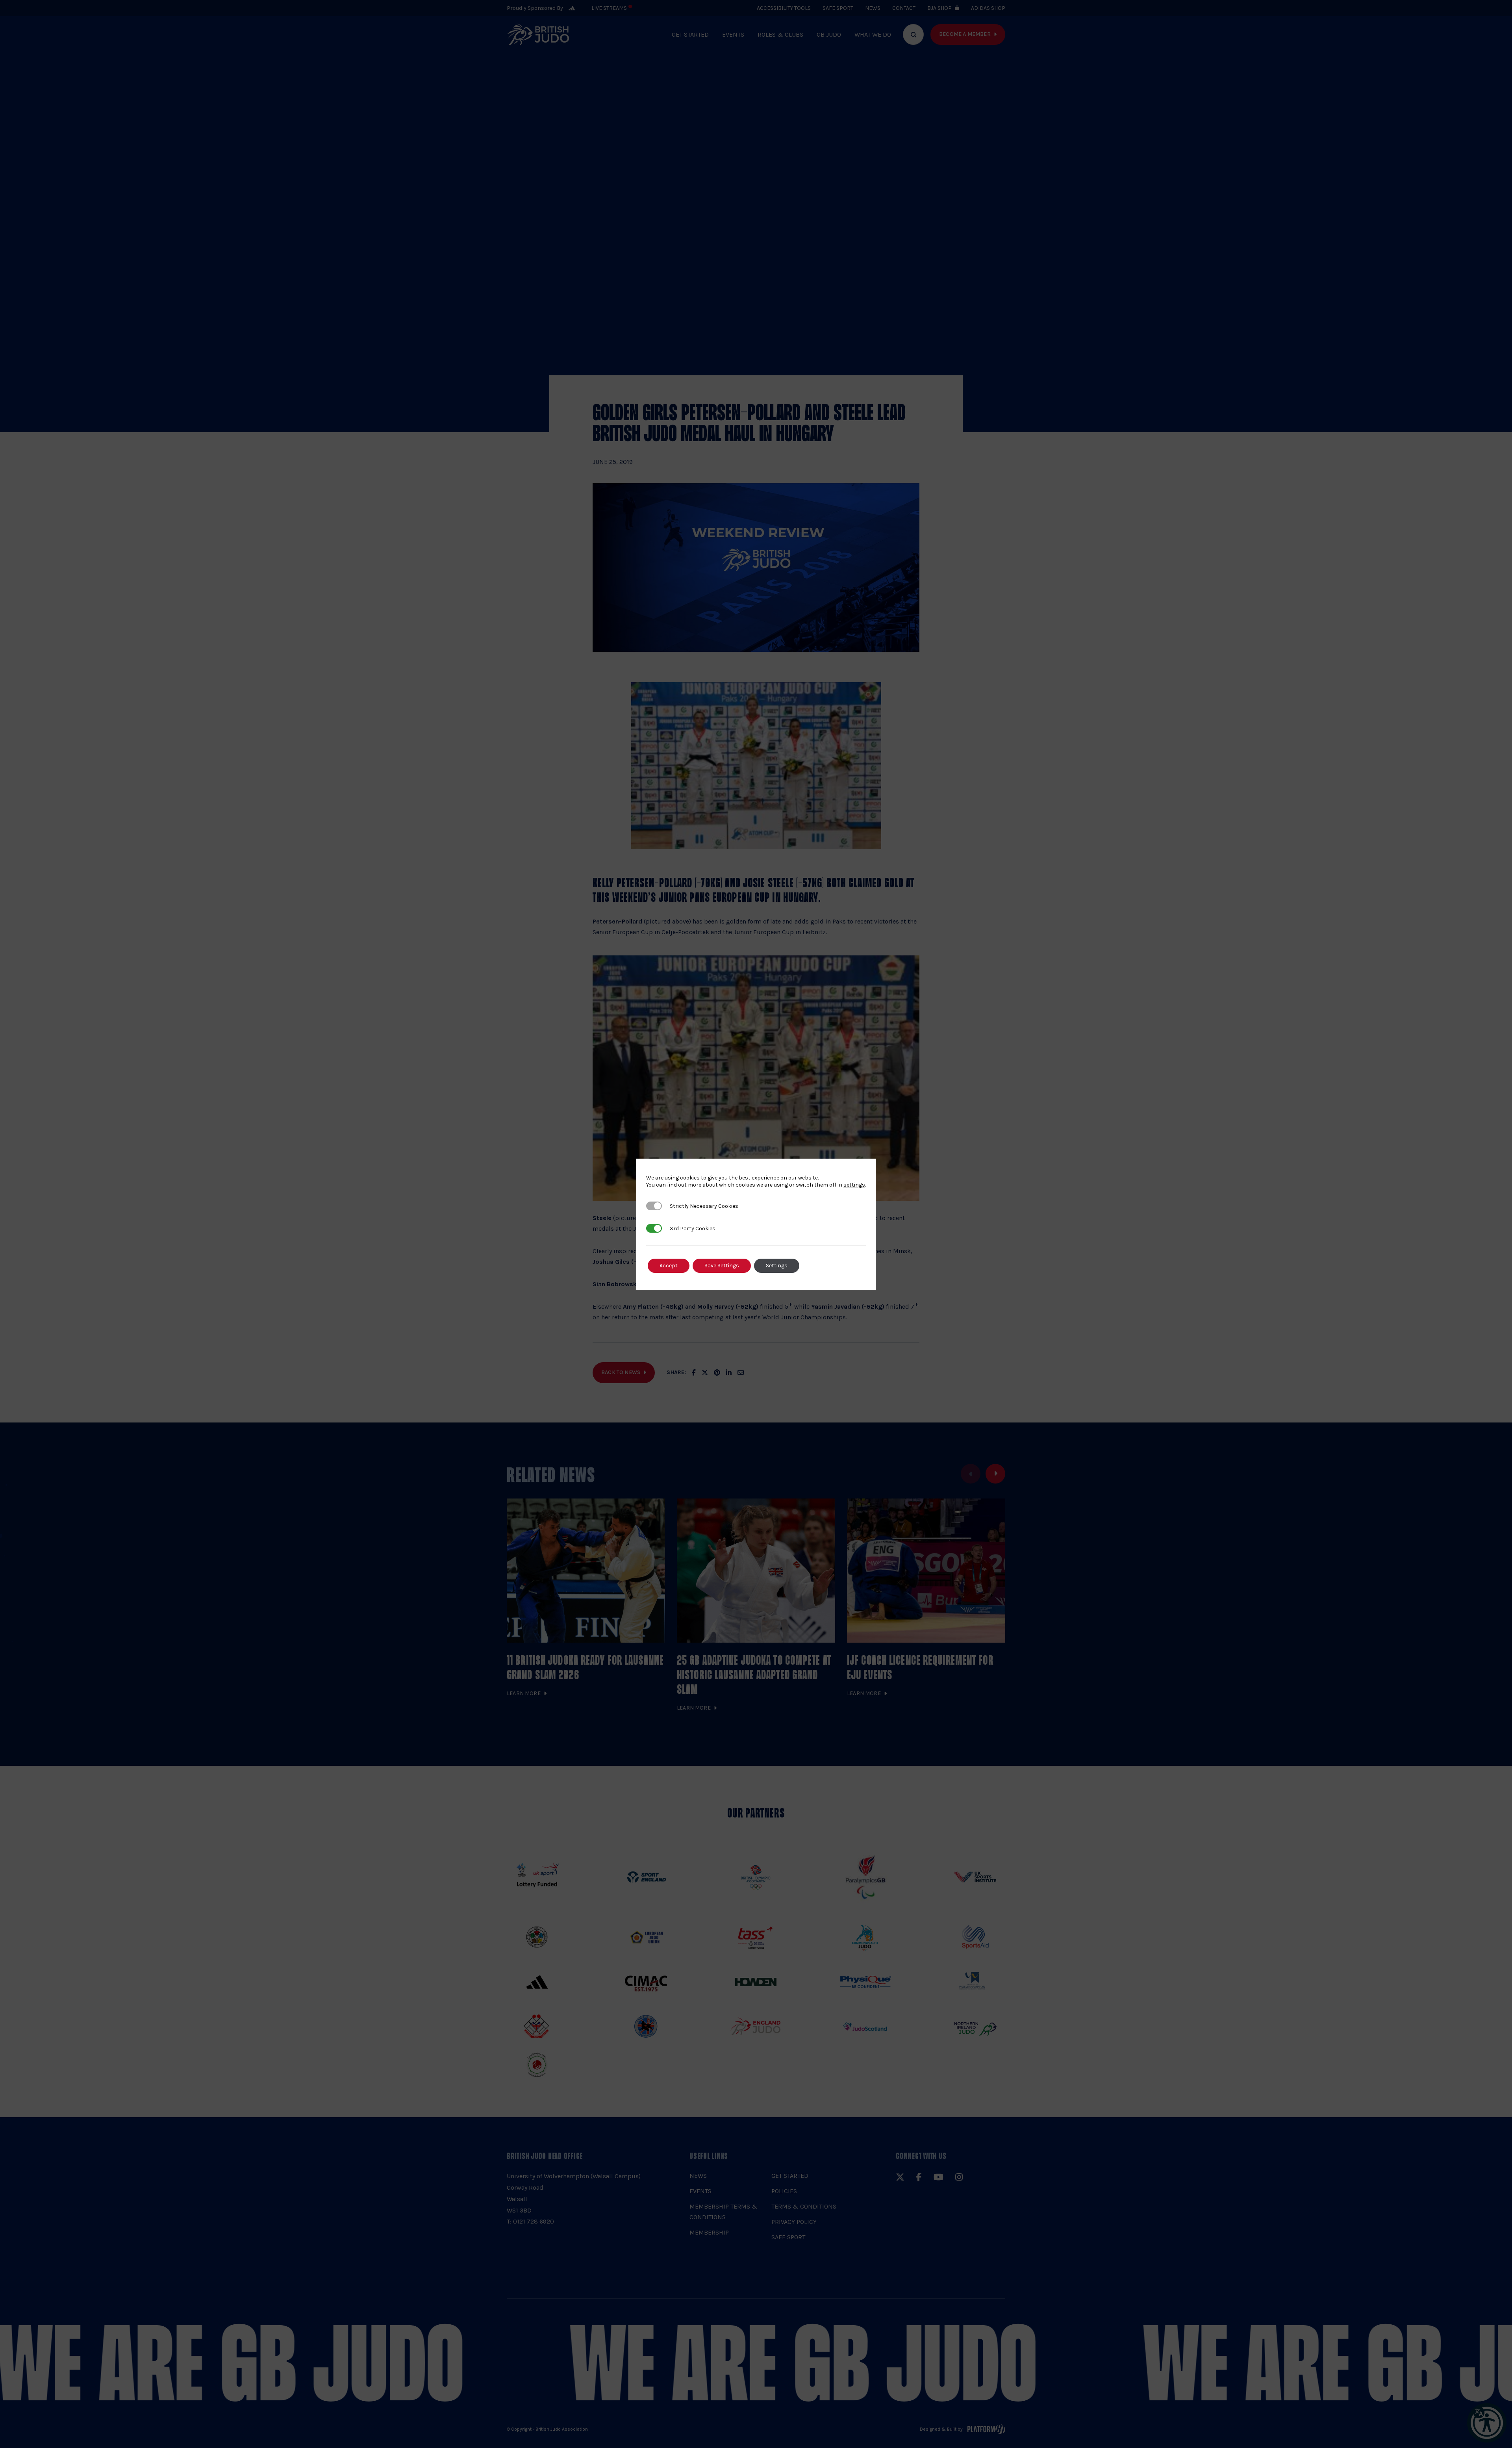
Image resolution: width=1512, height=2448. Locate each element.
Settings (777, 1266)
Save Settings (722, 1266)
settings (854, 1185)
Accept (669, 1266)
